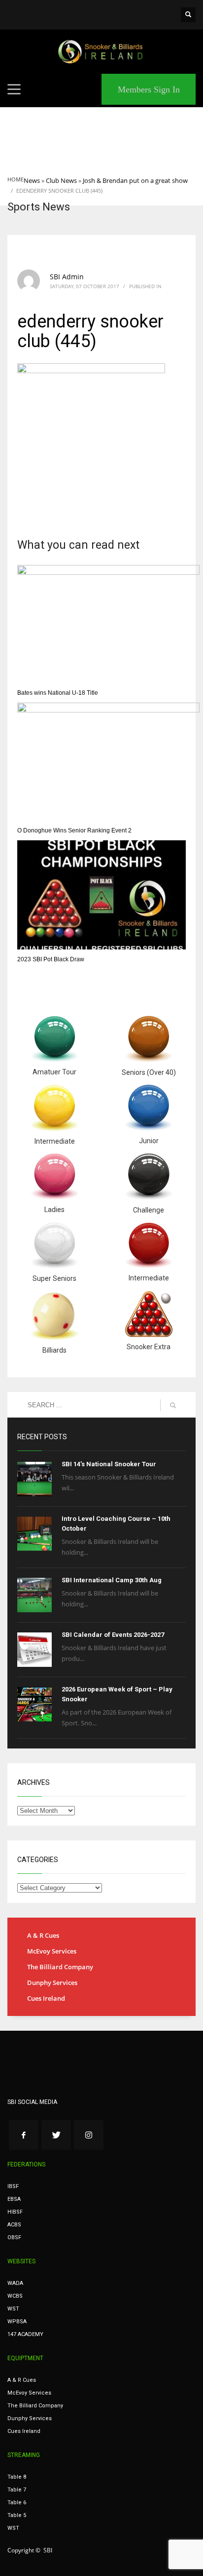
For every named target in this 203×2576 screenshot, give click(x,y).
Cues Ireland (46, 1998)
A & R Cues (43, 1935)
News (32, 180)
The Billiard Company (60, 1967)
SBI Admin (67, 277)
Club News (61, 180)
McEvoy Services (52, 1951)
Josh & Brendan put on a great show (135, 180)
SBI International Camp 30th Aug (112, 1580)
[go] (173, 1405)
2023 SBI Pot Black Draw (51, 959)
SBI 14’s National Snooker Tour (109, 1464)
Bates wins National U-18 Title (58, 693)
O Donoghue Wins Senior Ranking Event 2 (74, 830)
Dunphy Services (52, 1983)
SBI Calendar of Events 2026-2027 (113, 1635)
